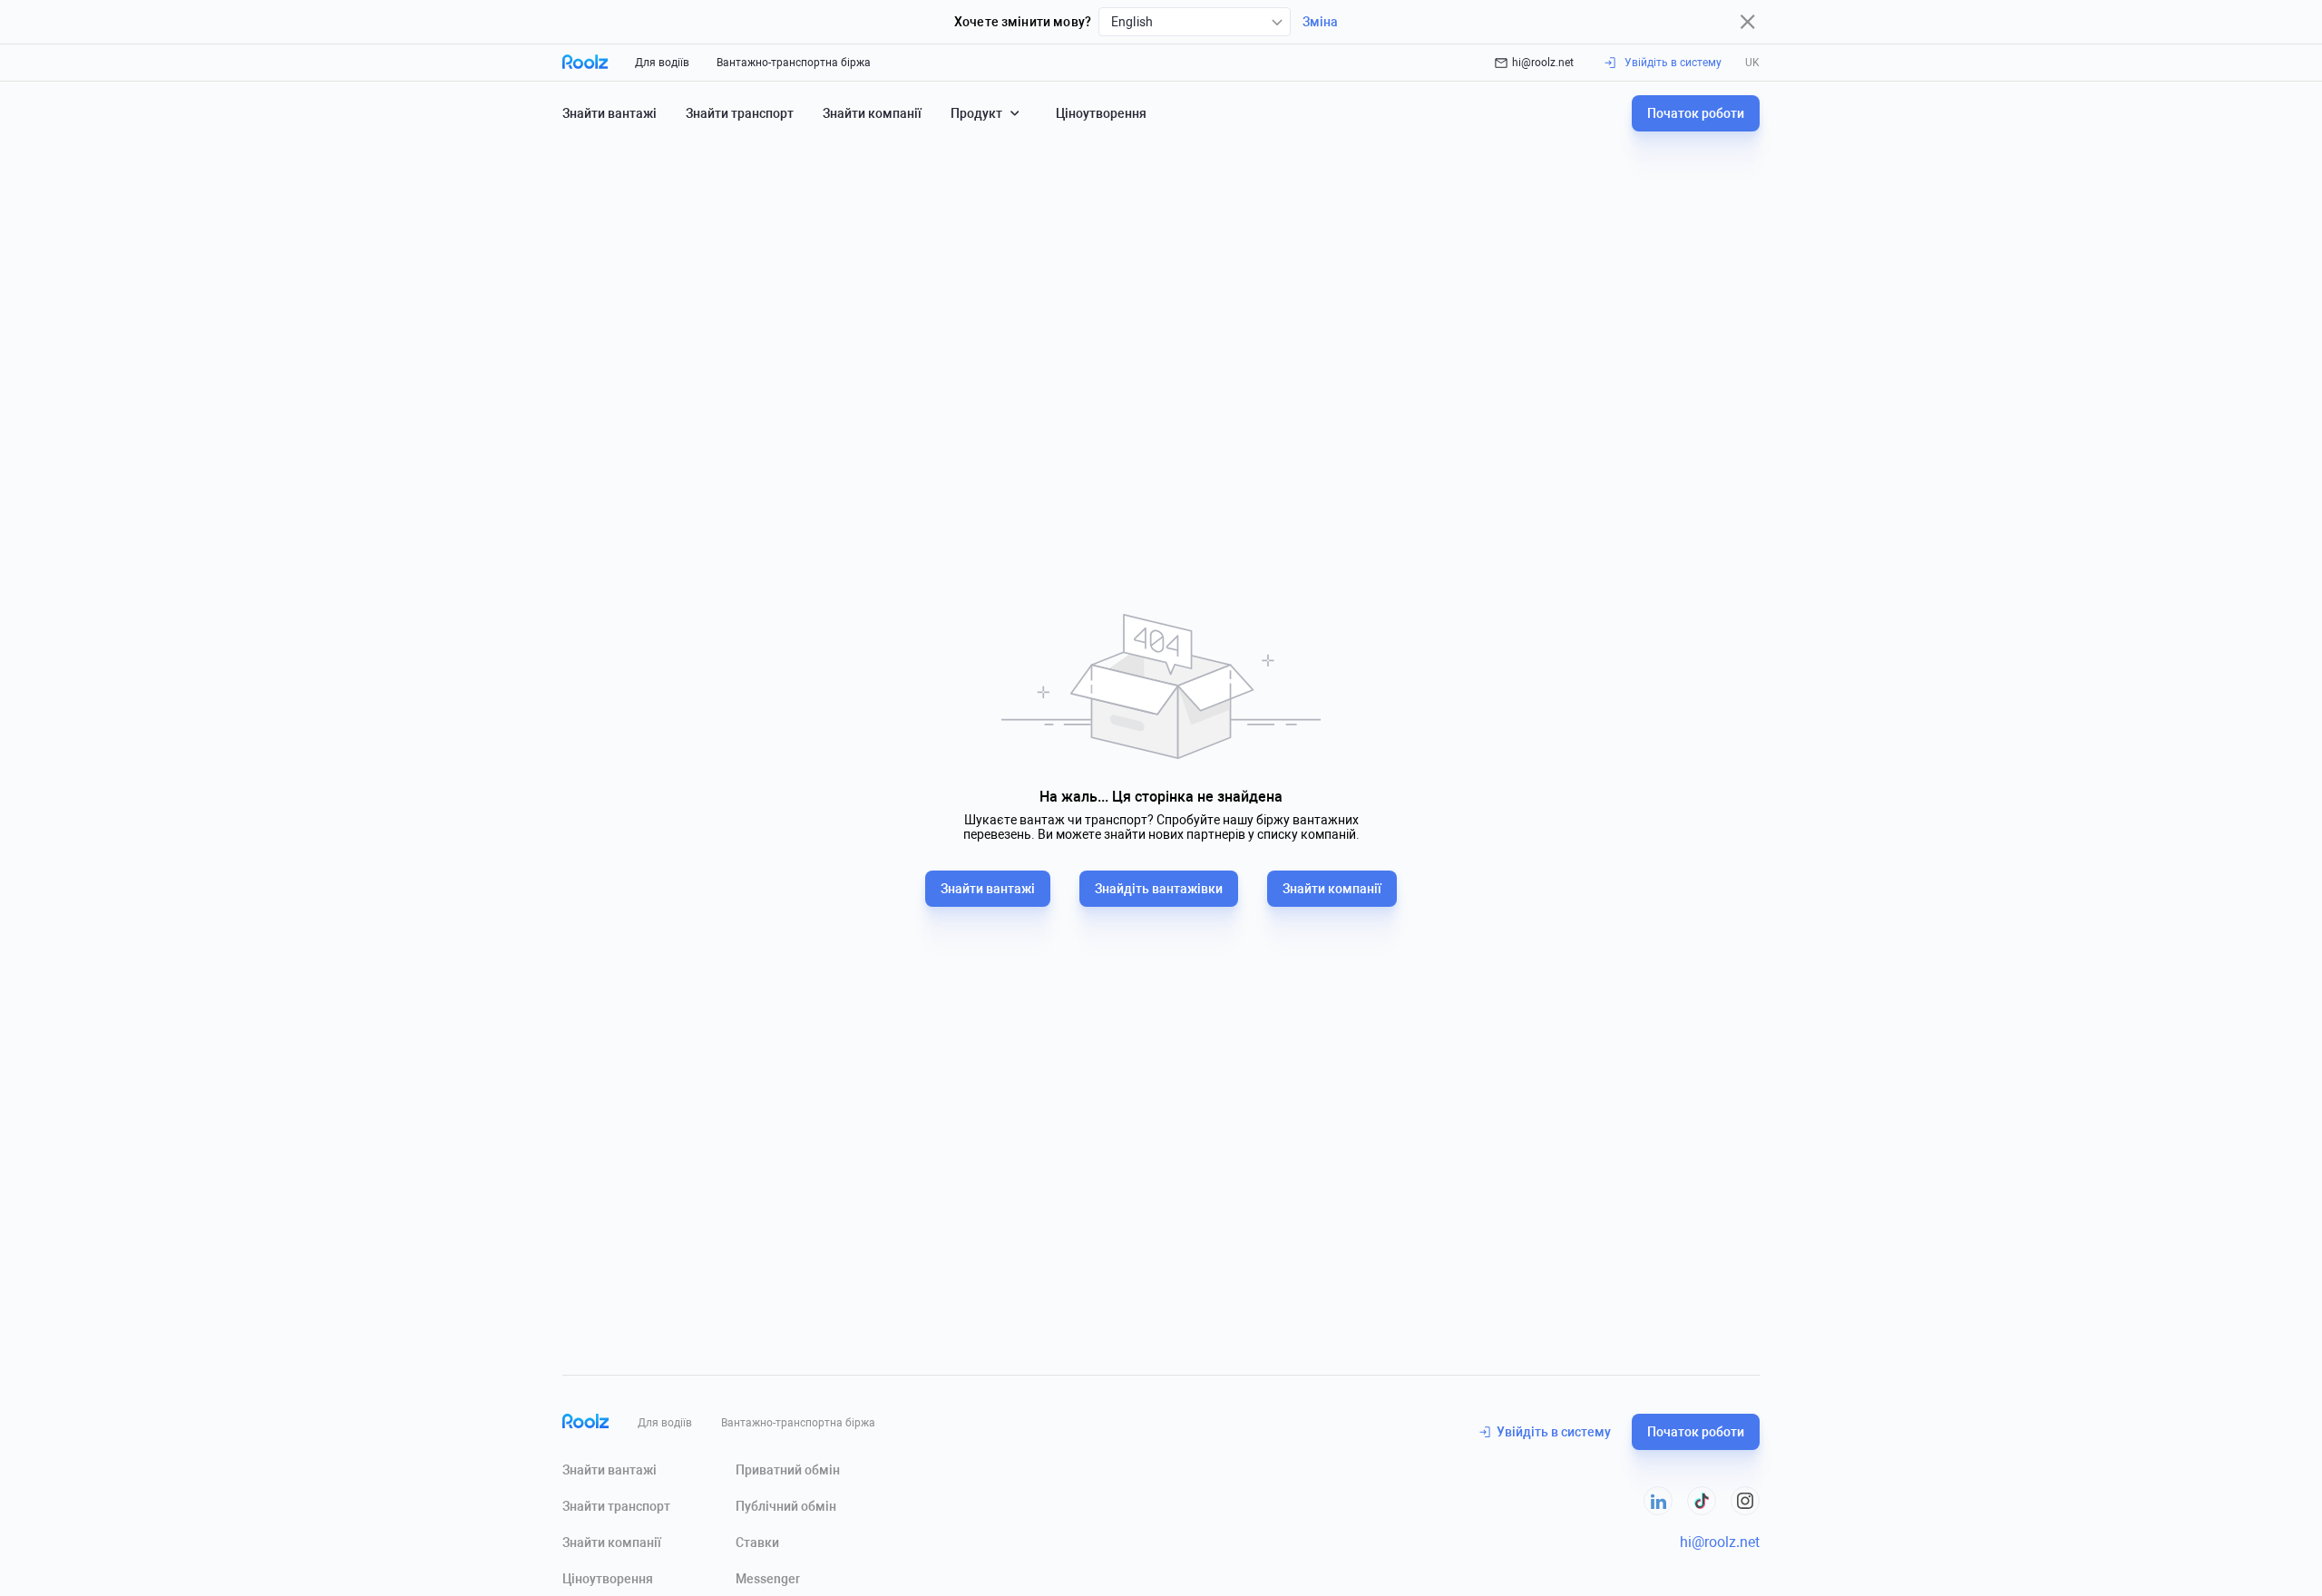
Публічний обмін (786, 1506)
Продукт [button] (976, 113)
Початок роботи (1696, 113)
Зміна (1320, 22)
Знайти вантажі (610, 113)
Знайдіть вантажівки (1159, 889)
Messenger (768, 1579)
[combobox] (1195, 22)
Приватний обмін (788, 1470)
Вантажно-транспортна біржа (794, 63)
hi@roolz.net (1543, 63)
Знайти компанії (872, 113)
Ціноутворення (1101, 113)
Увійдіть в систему (1554, 1432)
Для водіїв (662, 63)
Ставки (757, 1542)
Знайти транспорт (740, 113)
